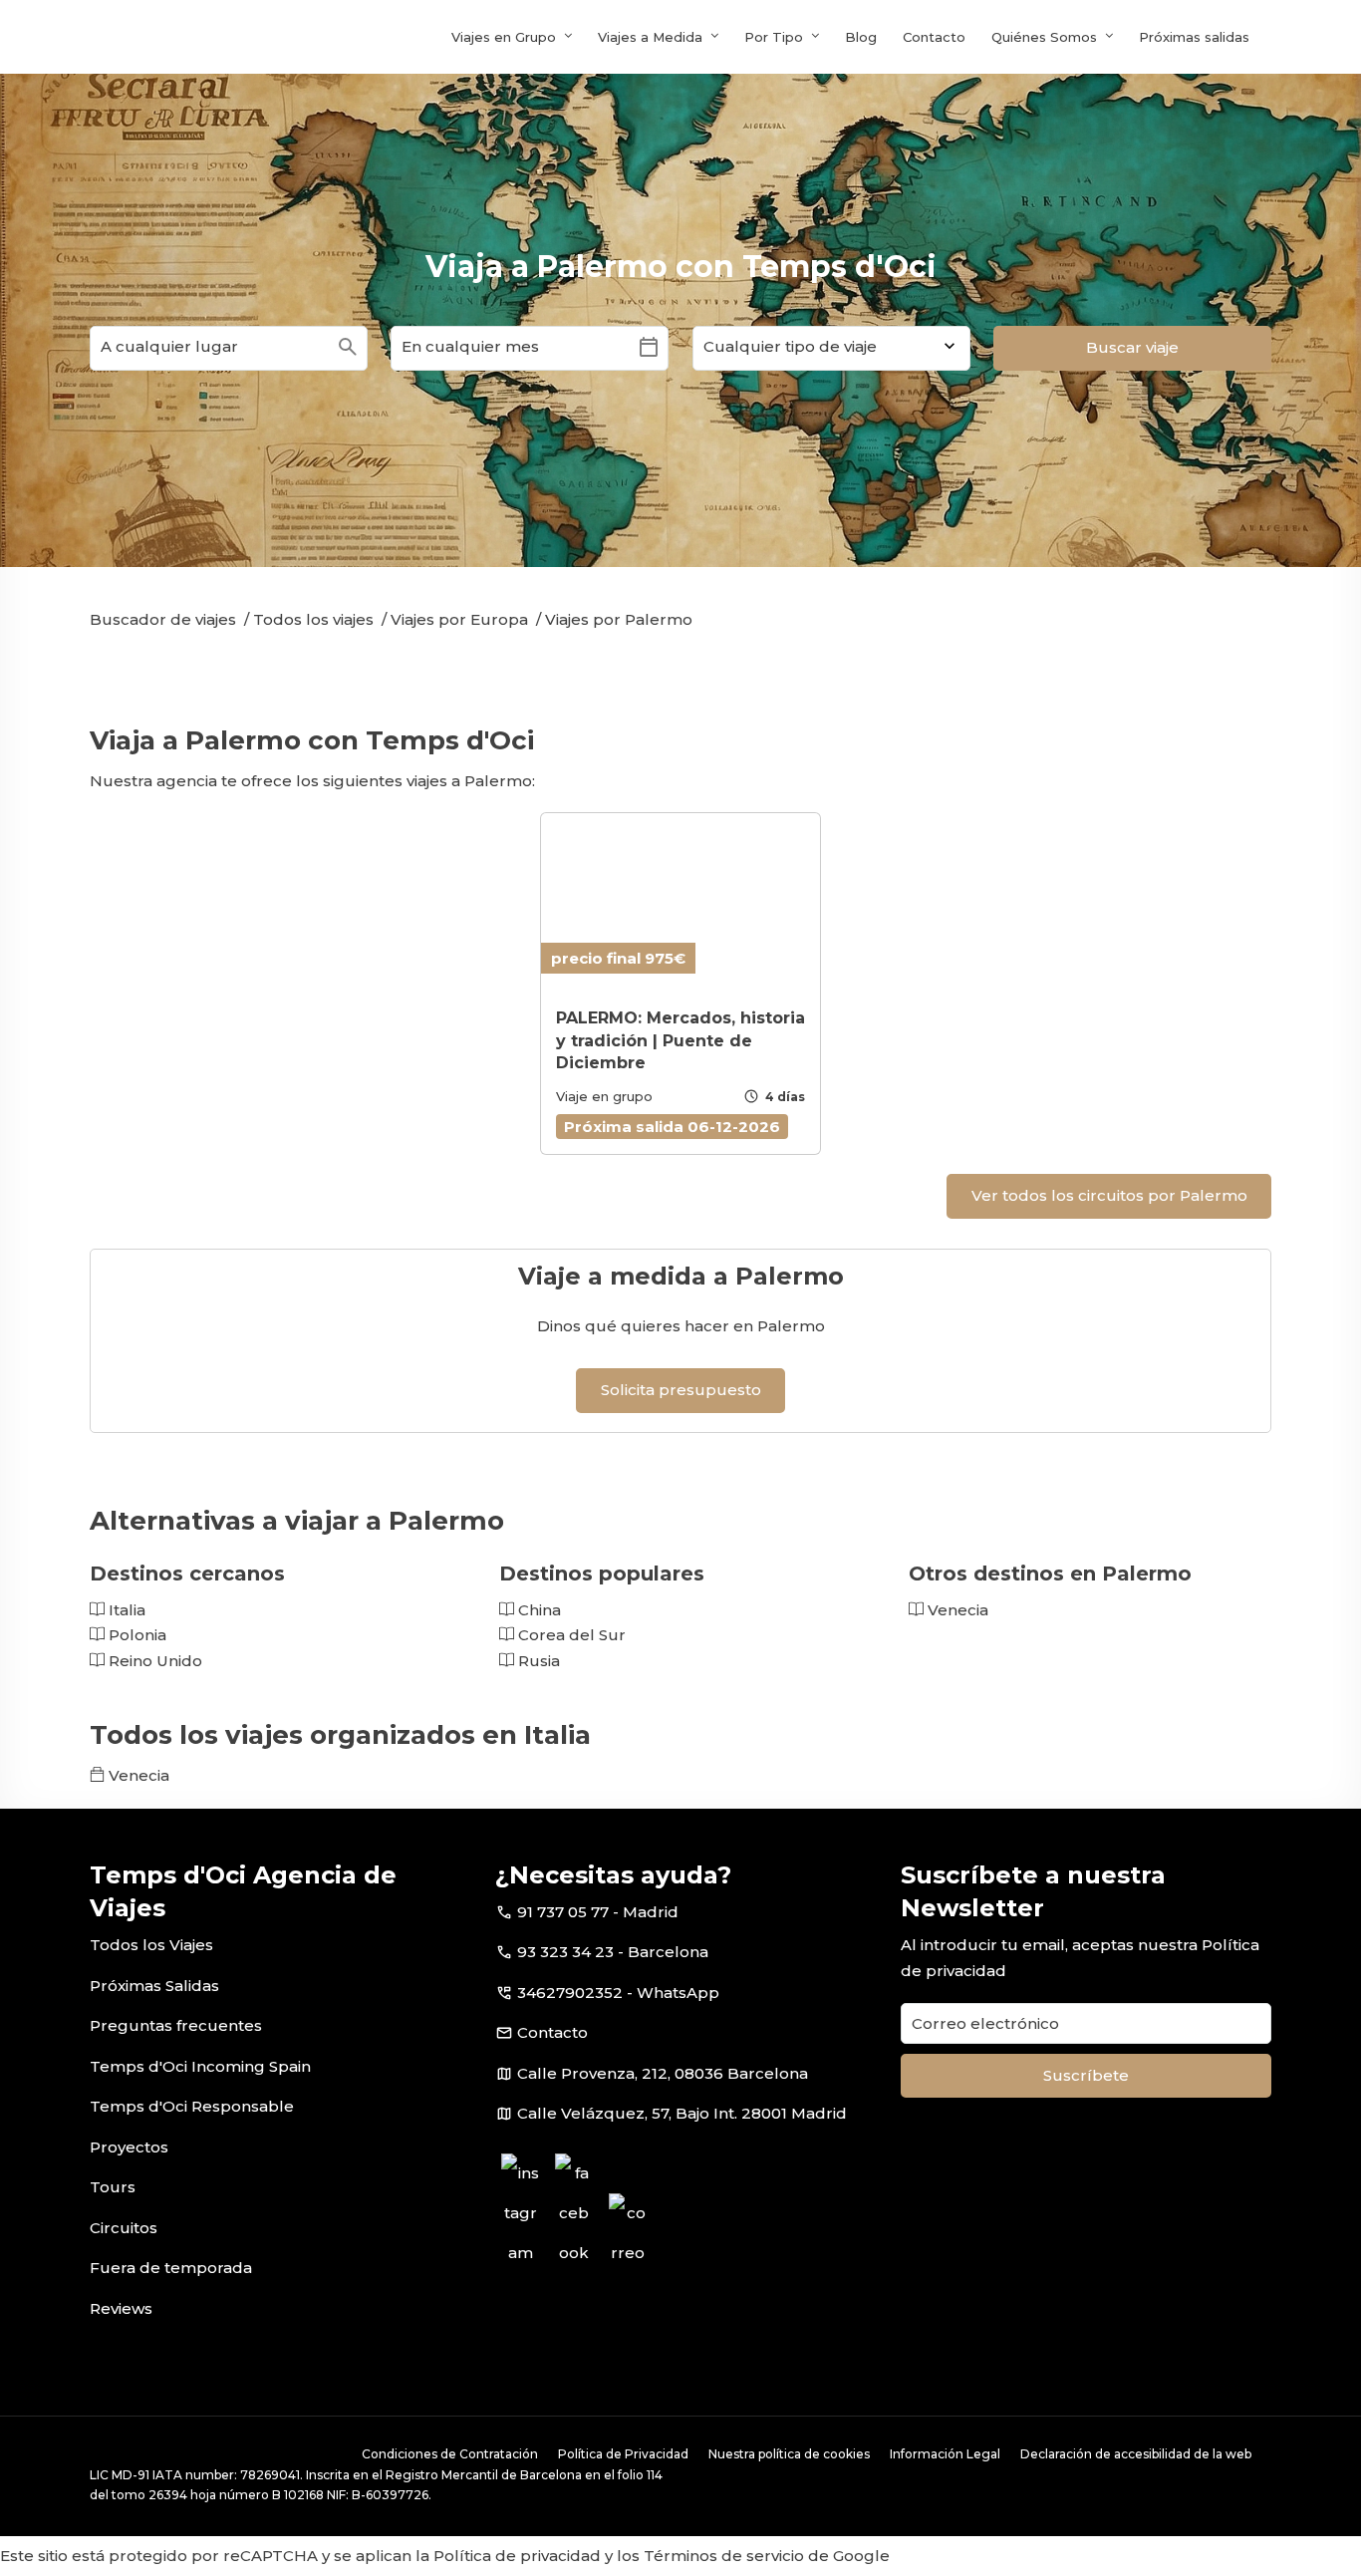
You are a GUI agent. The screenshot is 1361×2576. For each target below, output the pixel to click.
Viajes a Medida (650, 37)
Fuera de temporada (171, 2268)
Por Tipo (774, 37)
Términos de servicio (724, 2556)
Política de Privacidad (623, 2454)
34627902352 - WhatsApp (618, 1993)
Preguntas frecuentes (176, 2025)
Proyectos (129, 2147)
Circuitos (124, 2228)
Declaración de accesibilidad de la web (1136, 2454)
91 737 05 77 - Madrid (598, 1912)
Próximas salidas (1194, 37)
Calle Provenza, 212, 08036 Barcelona (663, 2073)
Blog (861, 37)
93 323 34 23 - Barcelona (613, 1952)
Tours (113, 2187)
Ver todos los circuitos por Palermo (1109, 1195)
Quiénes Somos (1044, 37)
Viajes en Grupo (504, 37)
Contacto (934, 37)
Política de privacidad (517, 2556)
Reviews (121, 2308)
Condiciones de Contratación (450, 2454)
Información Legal (945, 2454)
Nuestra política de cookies (789, 2454)
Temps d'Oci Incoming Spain (200, 2066)
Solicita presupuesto (681, 1390)
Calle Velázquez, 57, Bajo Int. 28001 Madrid (682, 2113)
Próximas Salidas (154, 1986)
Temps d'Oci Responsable (192, 2106)
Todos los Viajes (151, 1945)
